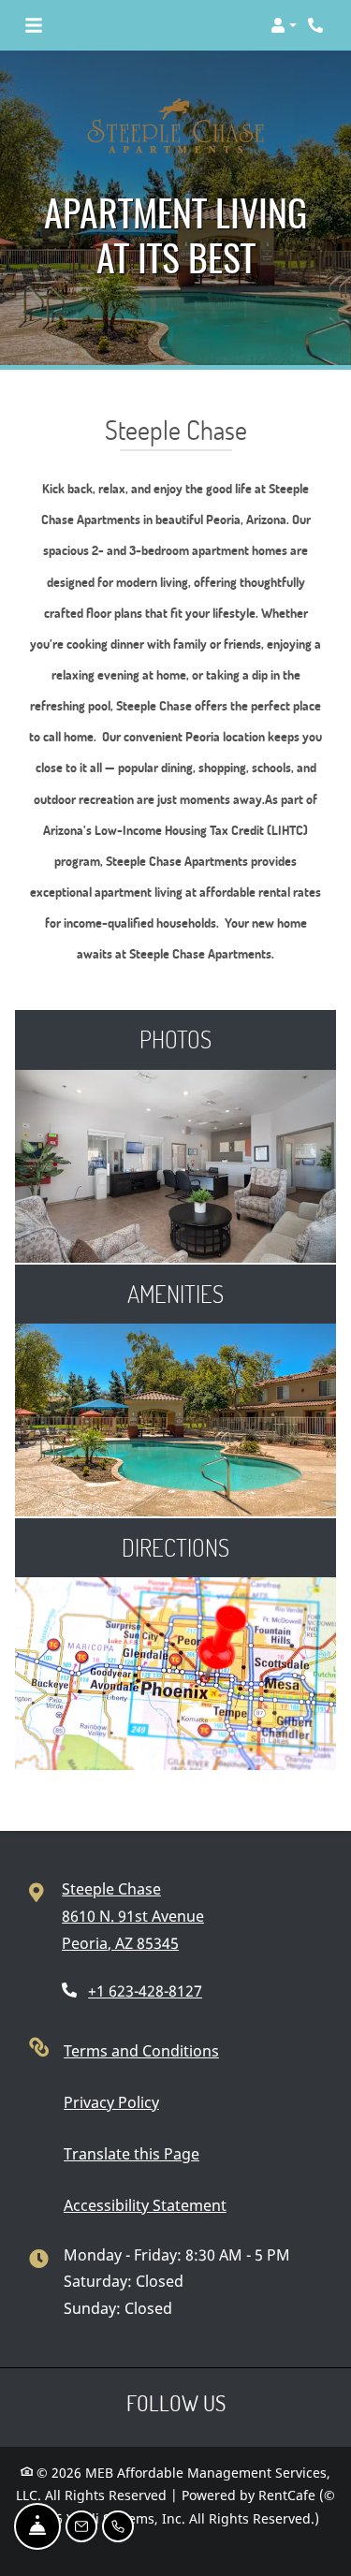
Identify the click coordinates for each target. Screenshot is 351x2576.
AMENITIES (175, 1294)
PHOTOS (175, 1039)
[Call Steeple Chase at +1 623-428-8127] (317, 25)
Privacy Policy (111, 2102)
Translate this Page (132, 2153)
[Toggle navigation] (34, 25)
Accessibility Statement (145, 2205)
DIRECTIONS (175, 1547)
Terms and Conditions (141, 2050)
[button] (284, 25)
